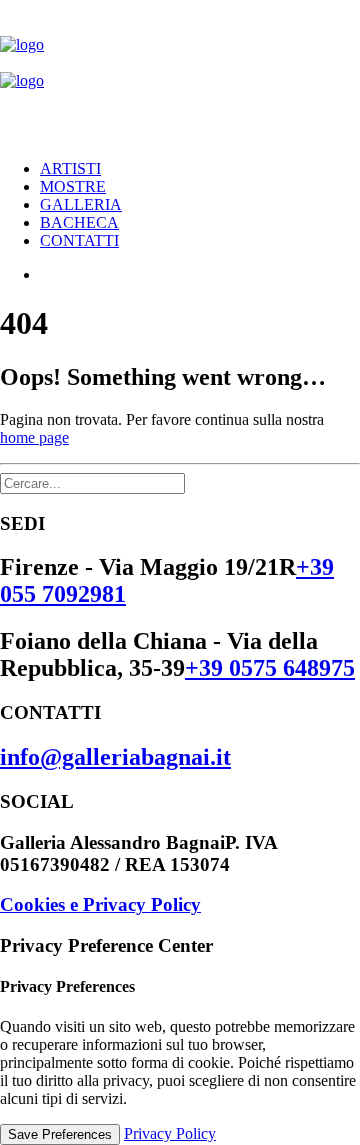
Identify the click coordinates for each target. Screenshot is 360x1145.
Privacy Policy (170, 1133)
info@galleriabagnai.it (115, 757)
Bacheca (79, 222)
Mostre (73, 186)
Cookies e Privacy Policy (100, 904)
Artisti (70, 168)
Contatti (79, 240)
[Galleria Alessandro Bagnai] (180, 72)
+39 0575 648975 (270, 668)
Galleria (81, 204)
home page (34, 437)
